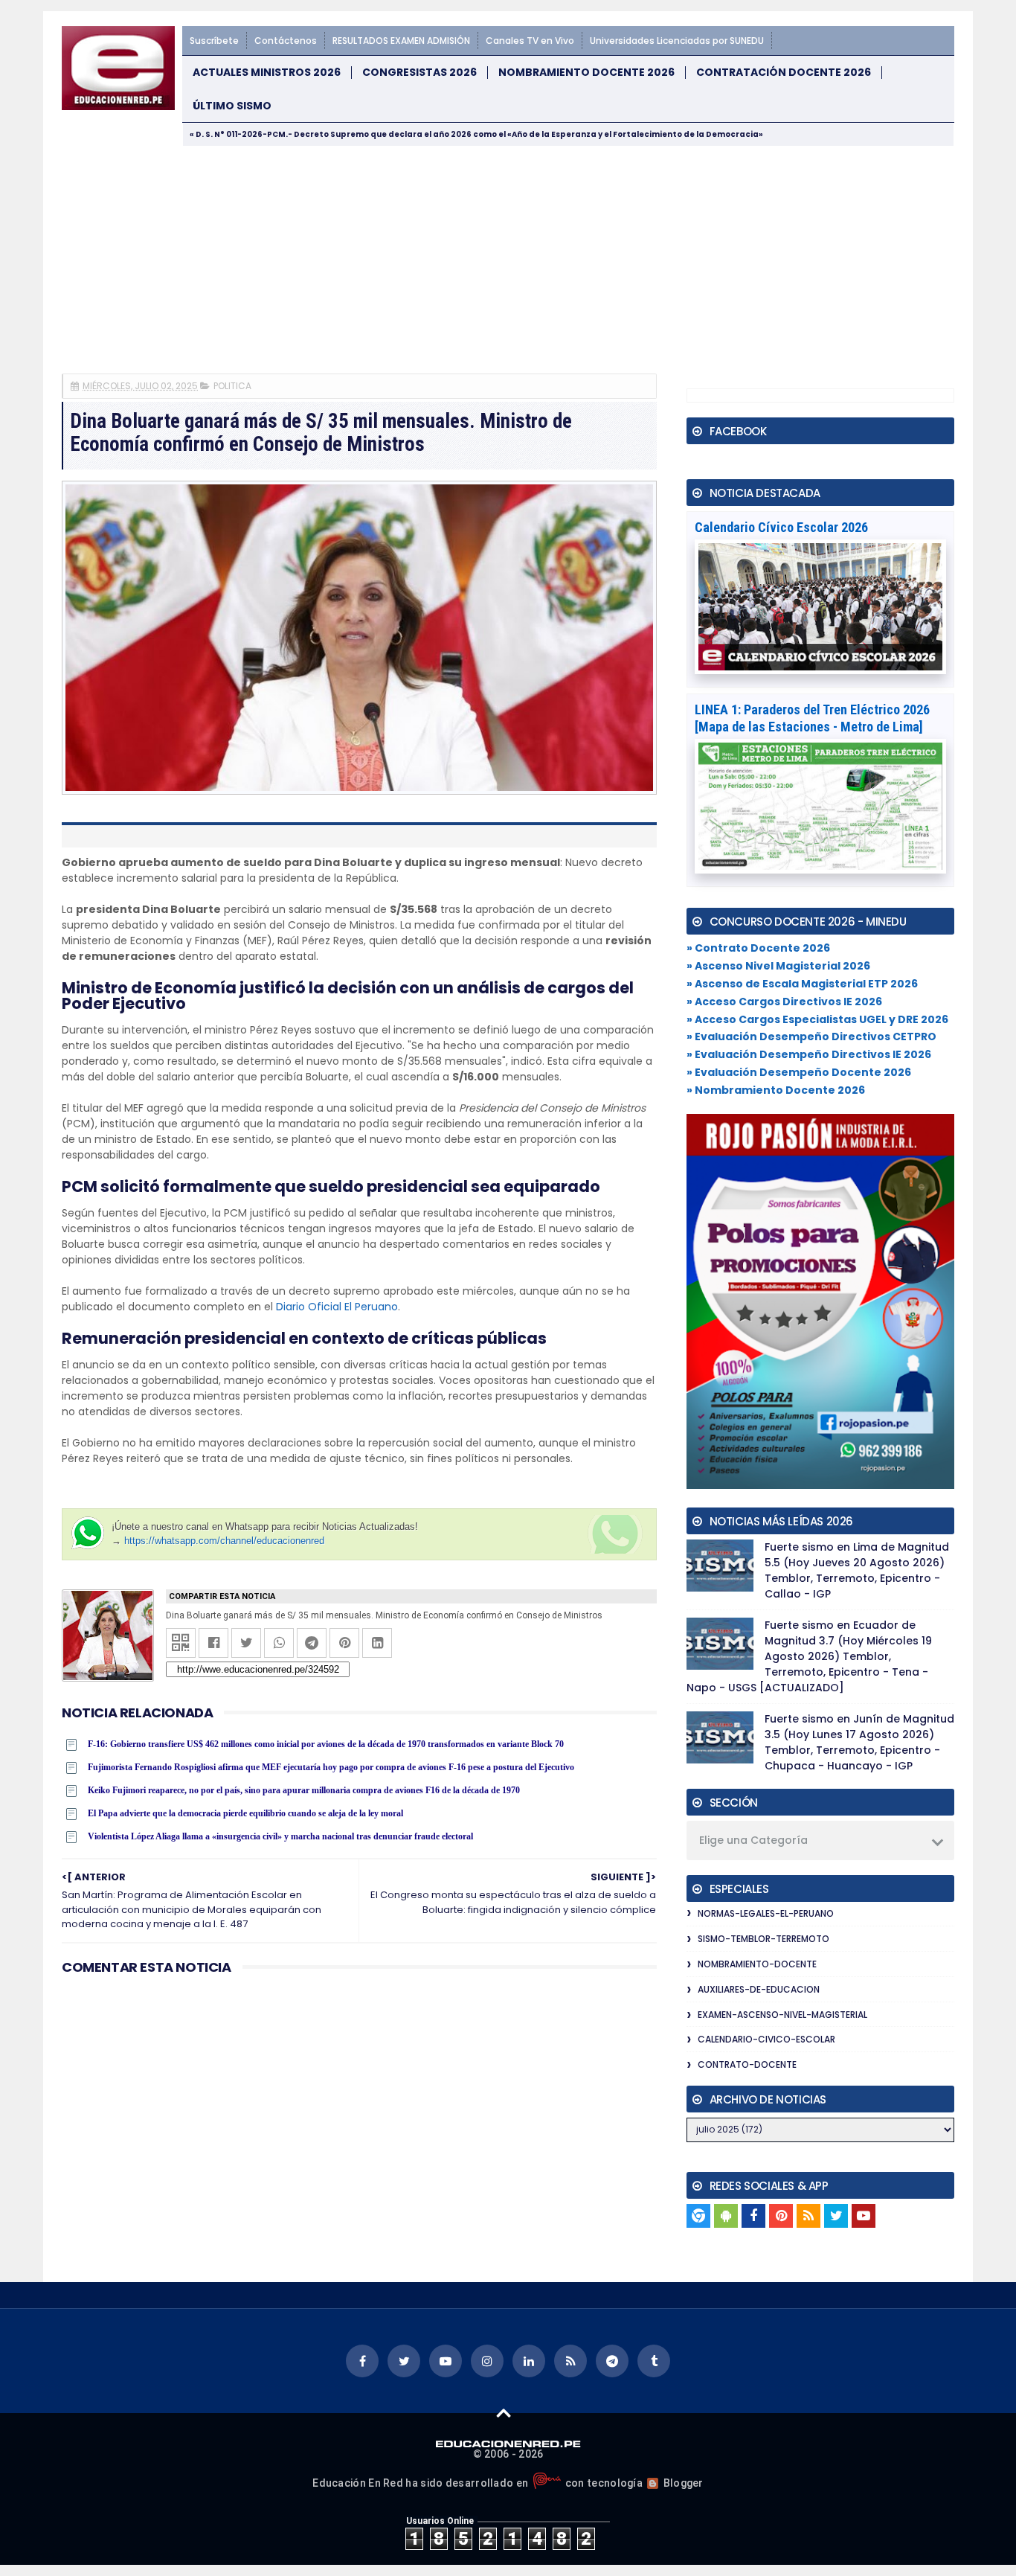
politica (232, 386)
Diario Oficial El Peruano (337, 1307)
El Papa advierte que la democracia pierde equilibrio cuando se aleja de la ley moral (245, 1813)
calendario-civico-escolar (766, 2039)
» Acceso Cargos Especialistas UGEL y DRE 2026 (817, 1019)
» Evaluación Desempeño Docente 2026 (799, 1072)
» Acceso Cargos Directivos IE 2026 (784, 1002)
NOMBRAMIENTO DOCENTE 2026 (586, 73)
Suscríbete (214, 41)
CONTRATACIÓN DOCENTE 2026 (784, 73)
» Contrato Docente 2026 (758, 948)
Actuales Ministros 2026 (267, 73)
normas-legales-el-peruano (766, 1913)
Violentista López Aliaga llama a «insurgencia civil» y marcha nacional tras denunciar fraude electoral (280, 1836)
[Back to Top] (504, 2412)
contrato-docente (747, 2064)
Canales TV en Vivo (530, 41)
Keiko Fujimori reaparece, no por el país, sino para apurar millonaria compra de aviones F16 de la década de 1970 (304, 1790)
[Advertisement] (508, 258)
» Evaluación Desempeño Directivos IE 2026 (809, 1054)
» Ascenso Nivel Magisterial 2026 (778, 966)
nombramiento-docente (757, 1964)
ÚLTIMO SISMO (232, 106)
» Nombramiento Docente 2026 (776, 1090)
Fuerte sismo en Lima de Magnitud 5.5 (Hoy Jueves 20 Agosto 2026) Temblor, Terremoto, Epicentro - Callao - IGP (857, 1570)
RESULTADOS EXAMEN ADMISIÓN (401, 41)
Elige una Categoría (753, 1840)
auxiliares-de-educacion (759, 1989)
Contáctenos (286, 41)
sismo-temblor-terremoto (763, 1939)
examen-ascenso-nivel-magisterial (782, 2015)
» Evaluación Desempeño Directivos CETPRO (811, 1037)
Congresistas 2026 (419, 73)
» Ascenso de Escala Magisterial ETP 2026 (802, 984)
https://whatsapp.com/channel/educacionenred (224, 1541)
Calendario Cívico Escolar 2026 (781, 527)
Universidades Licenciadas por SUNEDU (677, 41)
